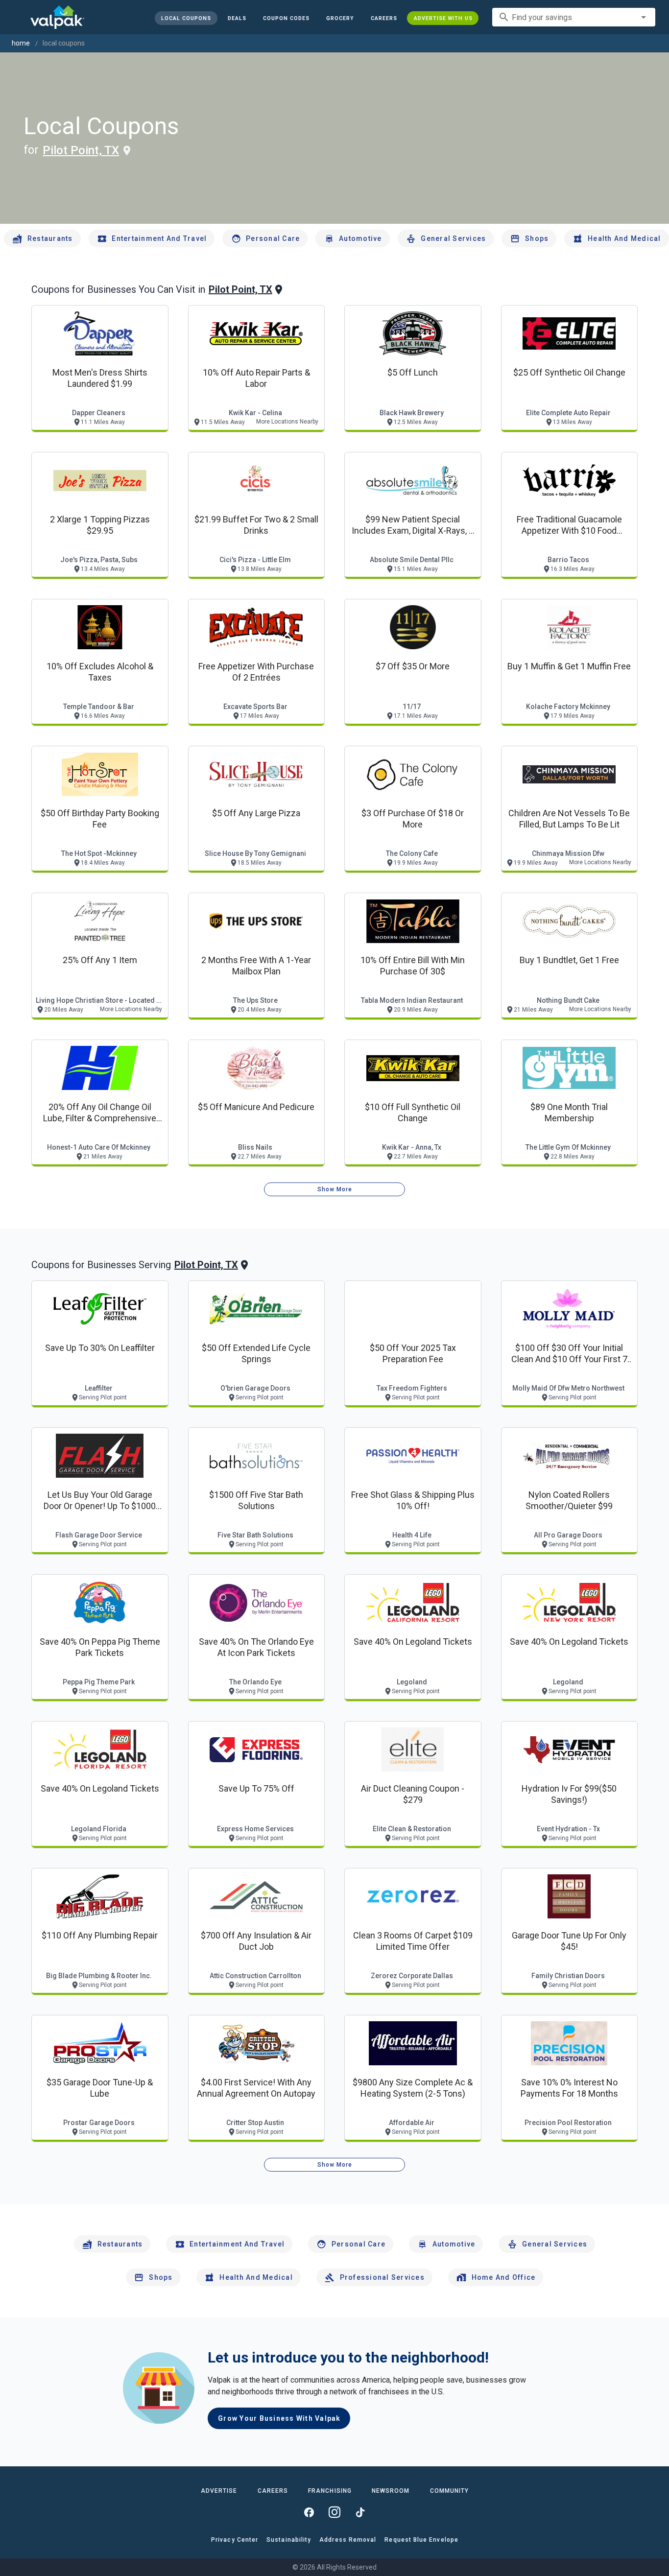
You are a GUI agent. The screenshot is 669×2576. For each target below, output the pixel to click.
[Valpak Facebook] (309, 2512)
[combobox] (574, 17)
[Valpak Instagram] (334, 2512)
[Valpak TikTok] (360, 2512)
